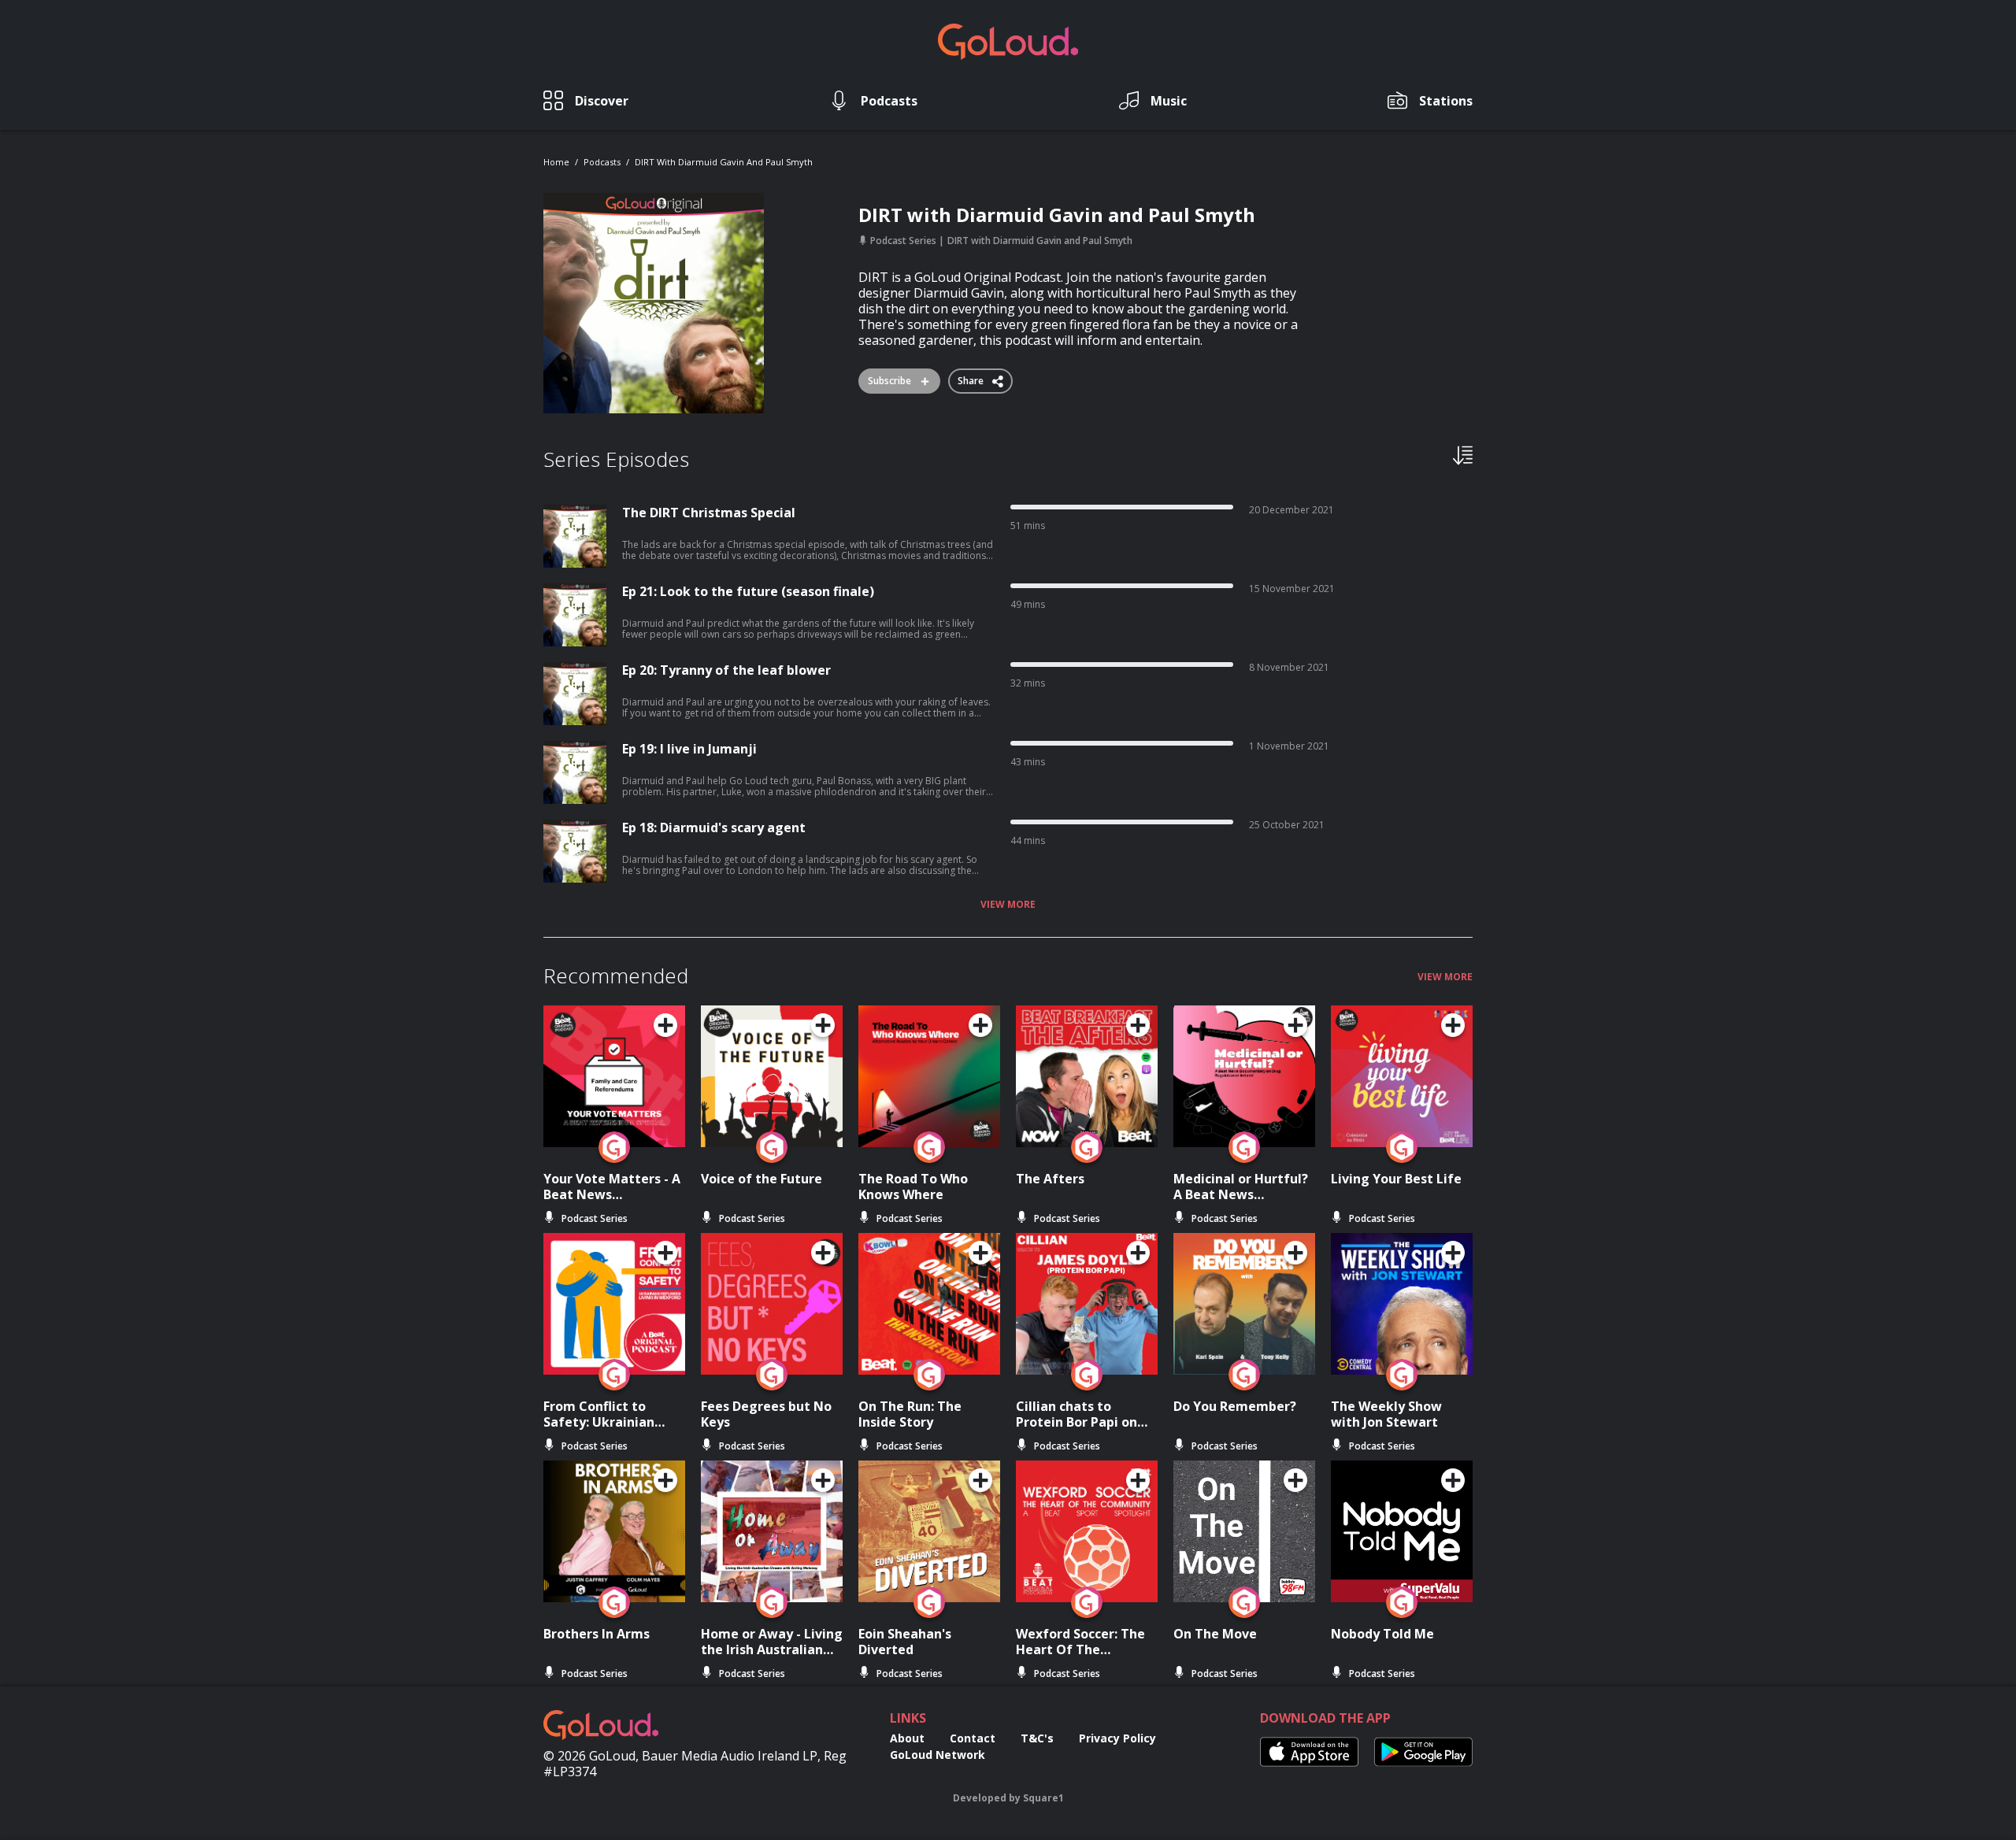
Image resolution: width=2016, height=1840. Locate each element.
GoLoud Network (938, 1755)
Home (556, 162)
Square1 (1043, 1798)
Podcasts (602, 162)
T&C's (1037, 1738)
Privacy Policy (1117, 1738)
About (907, 1738)
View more (1008, 905)
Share (972, 378)
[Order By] (1463, 454)
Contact (973, 1738)
